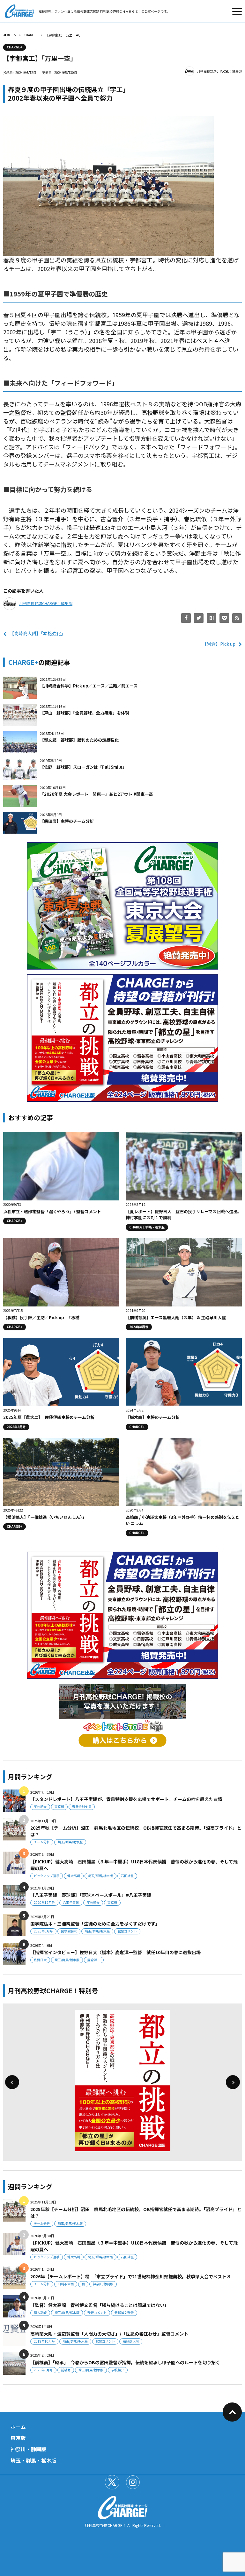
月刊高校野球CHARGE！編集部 (219, 71)
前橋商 (66, 2370)
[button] (12, 2082)
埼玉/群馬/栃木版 (70, 1842)
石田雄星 (127, 1876)
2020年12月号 (44, 1902)
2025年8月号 (43, 2370)
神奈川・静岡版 (28, 2449)
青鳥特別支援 (82, 1807)
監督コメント (127, 1931)
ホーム (18, 2427)
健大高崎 (74, 1876)
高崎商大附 (131, 2341)
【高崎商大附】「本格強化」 (37, 633)
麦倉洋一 (94, 1960)
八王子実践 (71, 1902)
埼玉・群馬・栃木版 (33, 2460)
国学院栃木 (69, 1931)
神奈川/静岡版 (103, 2284)
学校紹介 (40, 1807)
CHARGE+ (15, 47)
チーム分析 (42, 1842)
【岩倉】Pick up (219, 644)
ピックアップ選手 (47, 1876)
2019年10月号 (44, 2341)
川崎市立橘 (66, 2284)
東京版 (59, 1807)
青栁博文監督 (124, 2313)
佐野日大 (40, 1960)
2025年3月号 (43, 1931)
